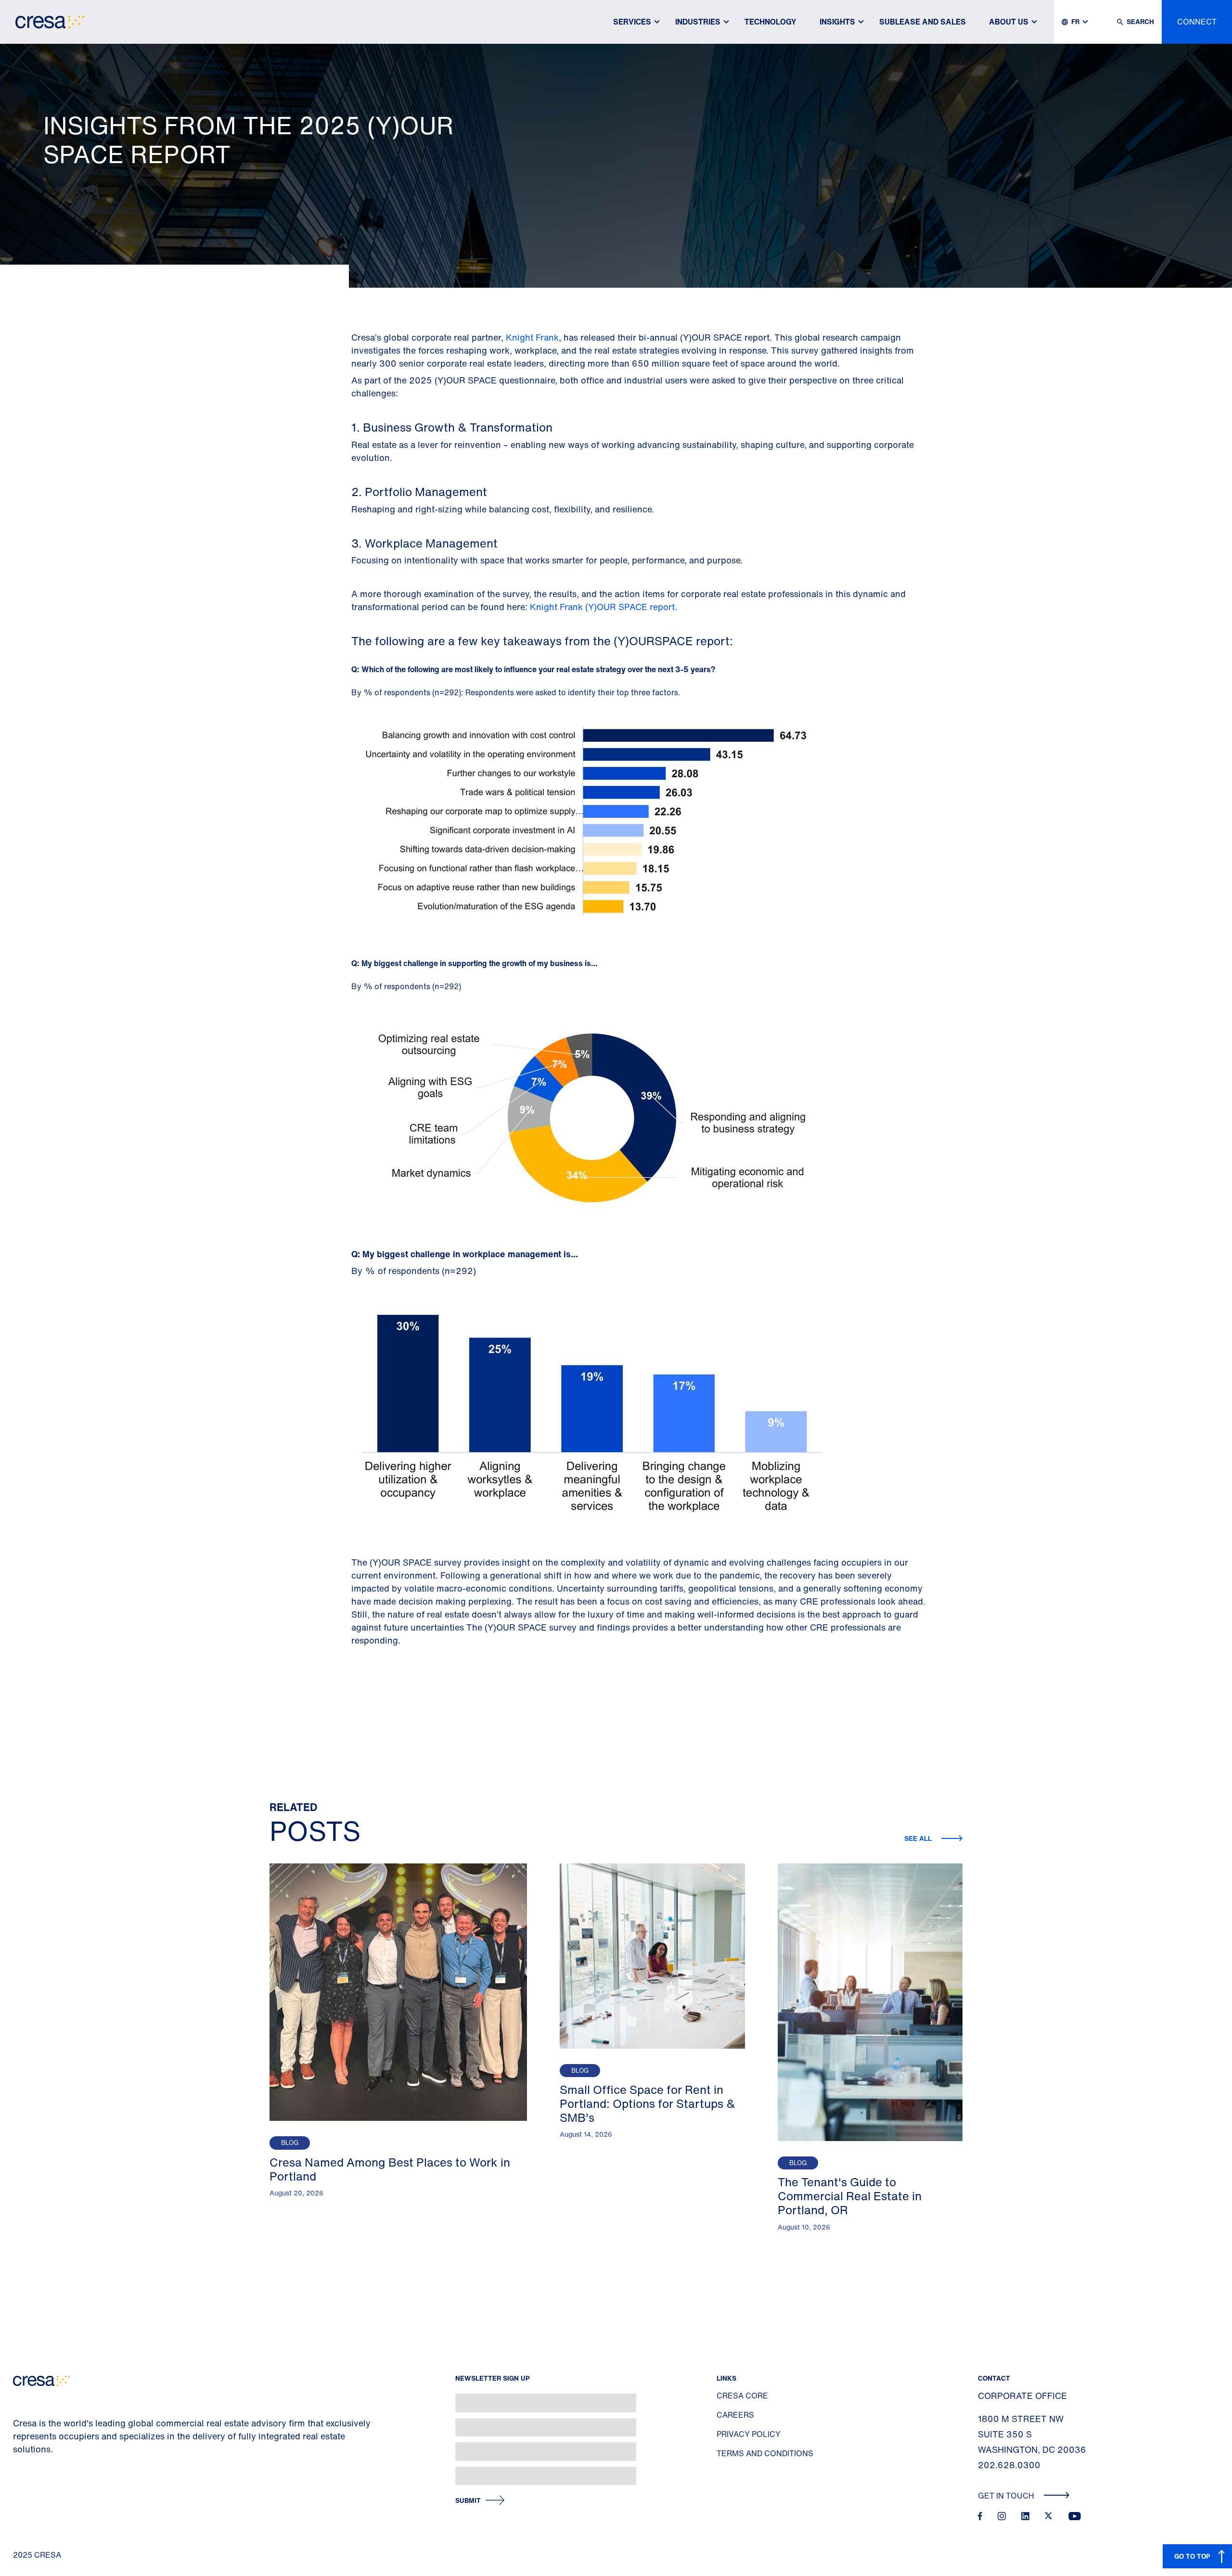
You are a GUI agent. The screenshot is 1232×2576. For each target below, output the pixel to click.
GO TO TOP (1192, 2556)
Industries (698, 22)
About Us (1009, 22)
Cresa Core (742, 2396)
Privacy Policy (749, 2434)
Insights (837, 22)
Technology (770, 22)
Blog (290, 2143)
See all (919, 1838)
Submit (468, 2501)
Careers (735, 2415)
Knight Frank (532, 337)
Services (632, 22)
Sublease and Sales (923, 22)
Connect (1197, 22)
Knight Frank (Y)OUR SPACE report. (605, 607)
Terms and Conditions (765, 2453)
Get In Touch (1007, 2496)
